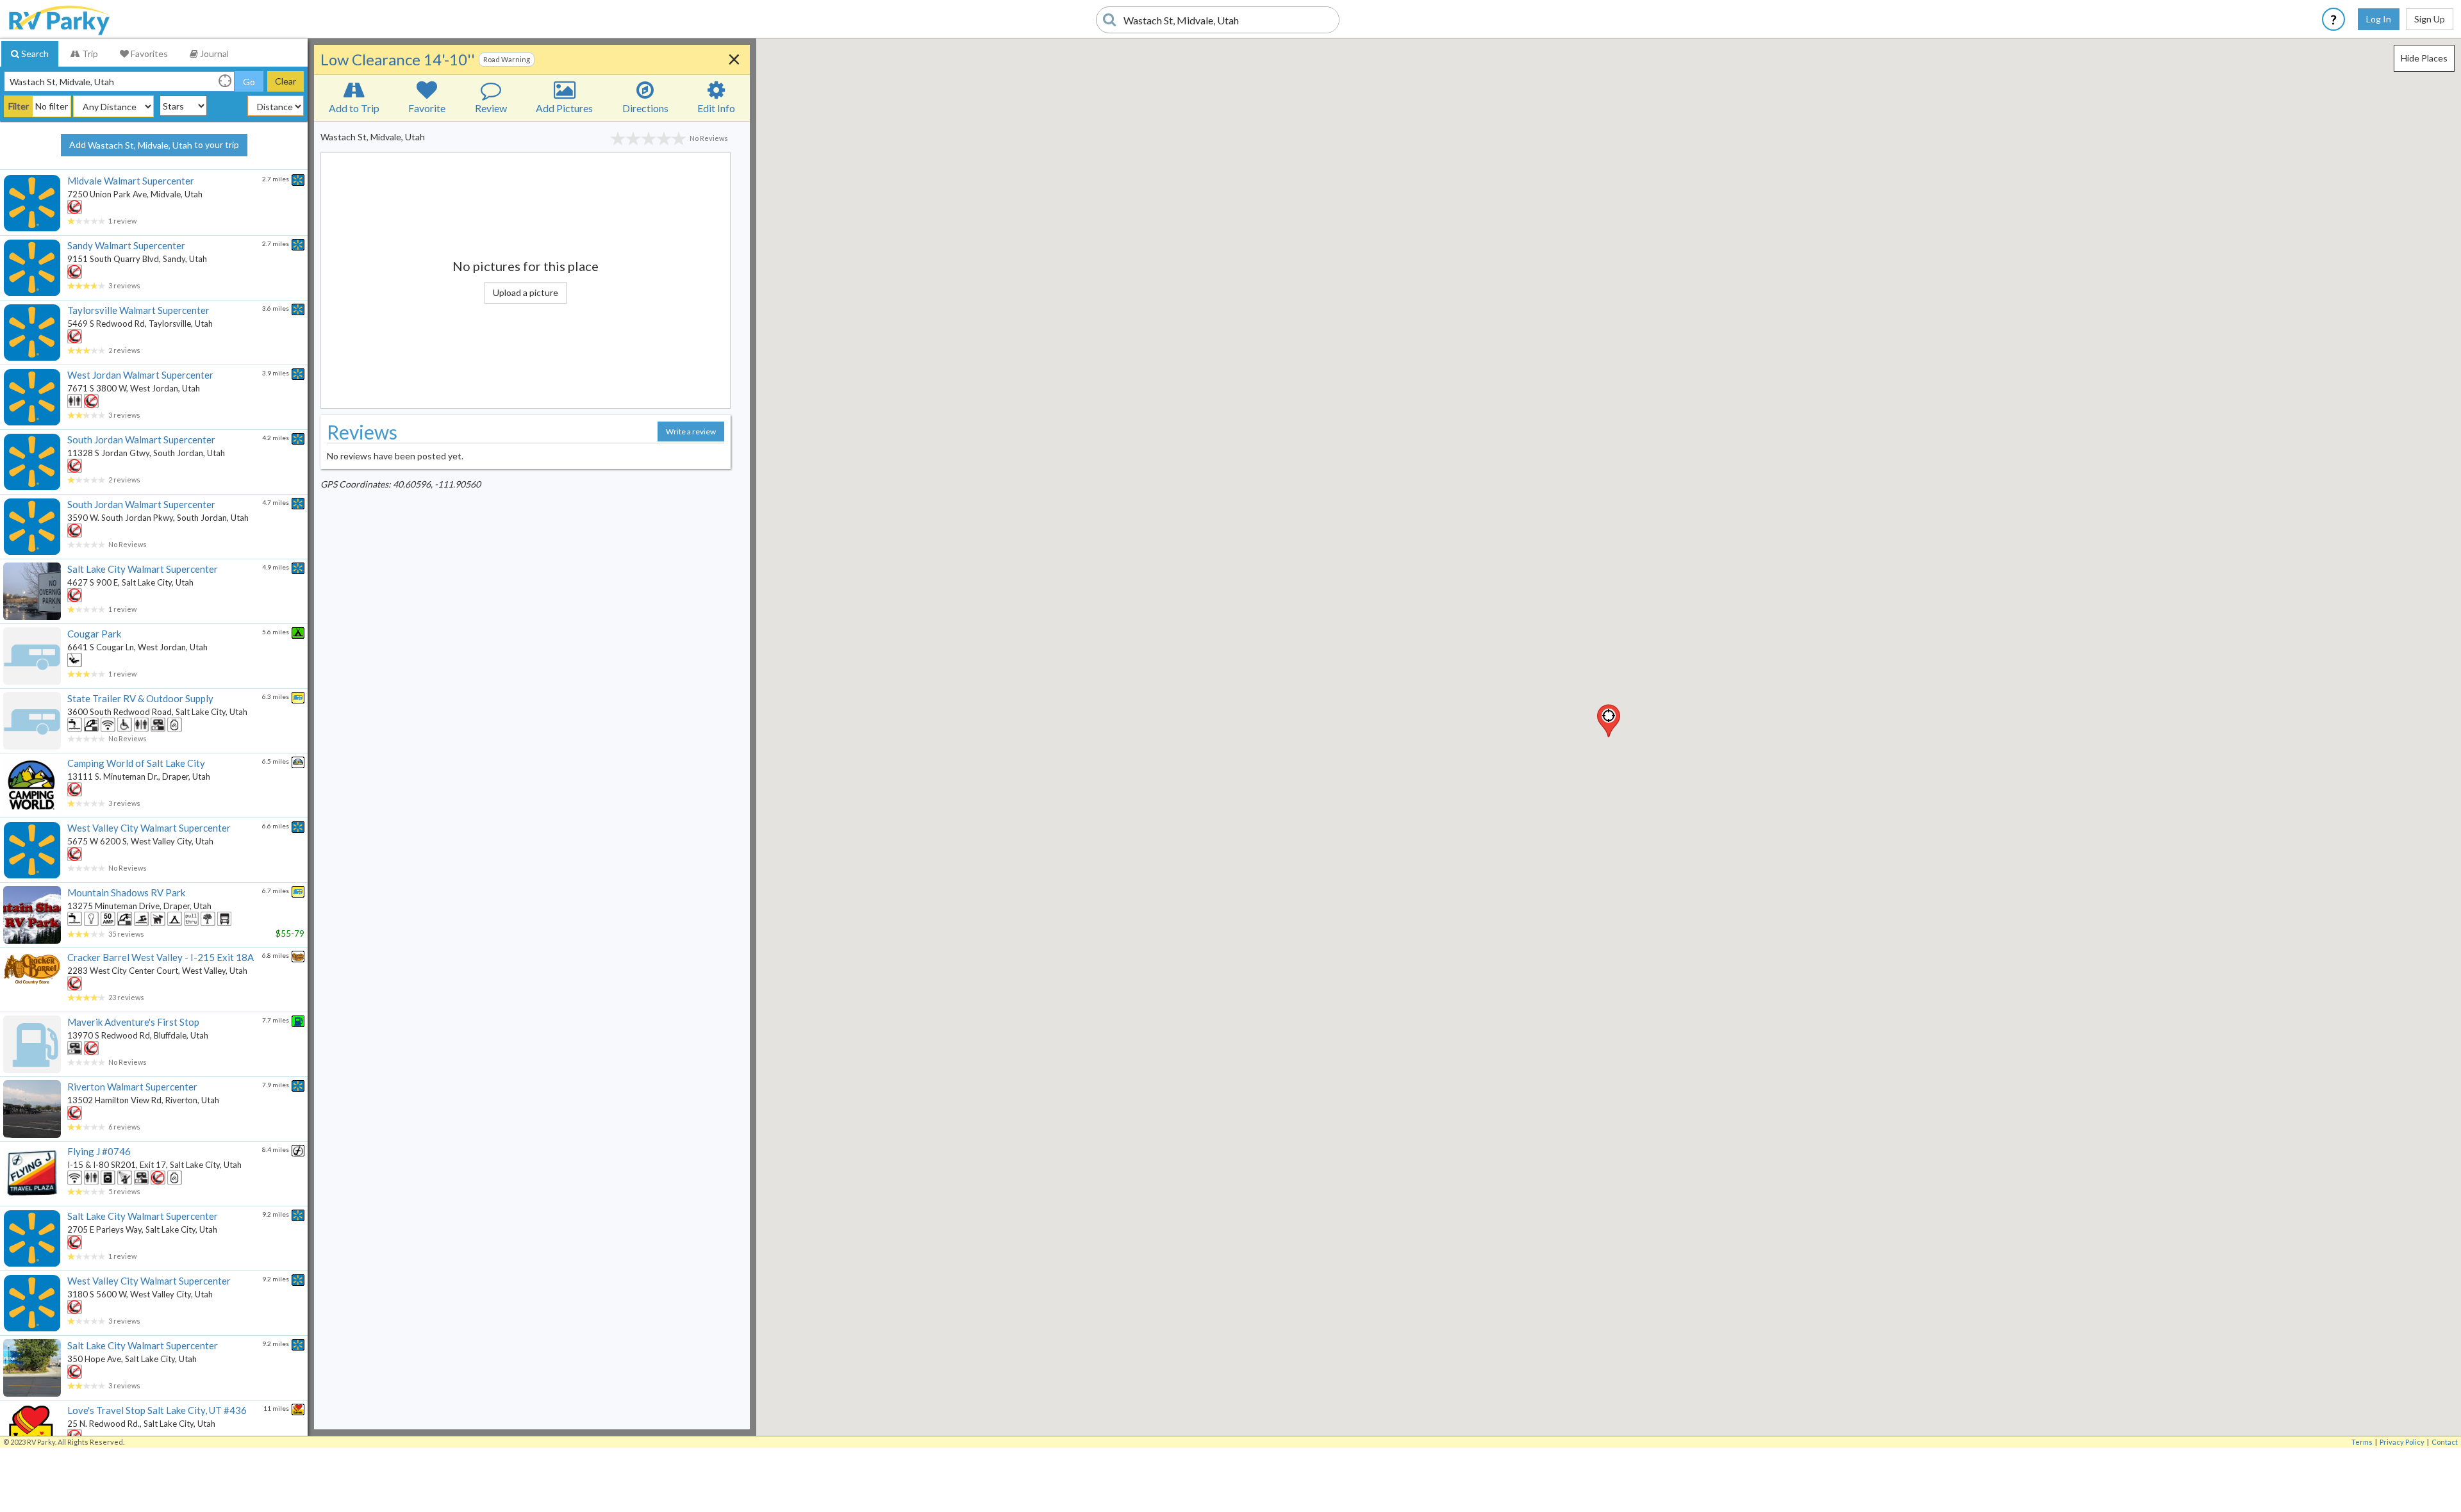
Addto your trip (154, 145)
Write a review (691, 431)
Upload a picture (526, 292)
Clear (286, 81)
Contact (2445, 1442)
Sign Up (2430, 19)
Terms (2362, 1442)
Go (249, 82)
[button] (1609, 721)
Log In (2379, 19)
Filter (19, 106)
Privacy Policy (2402, 1442)
